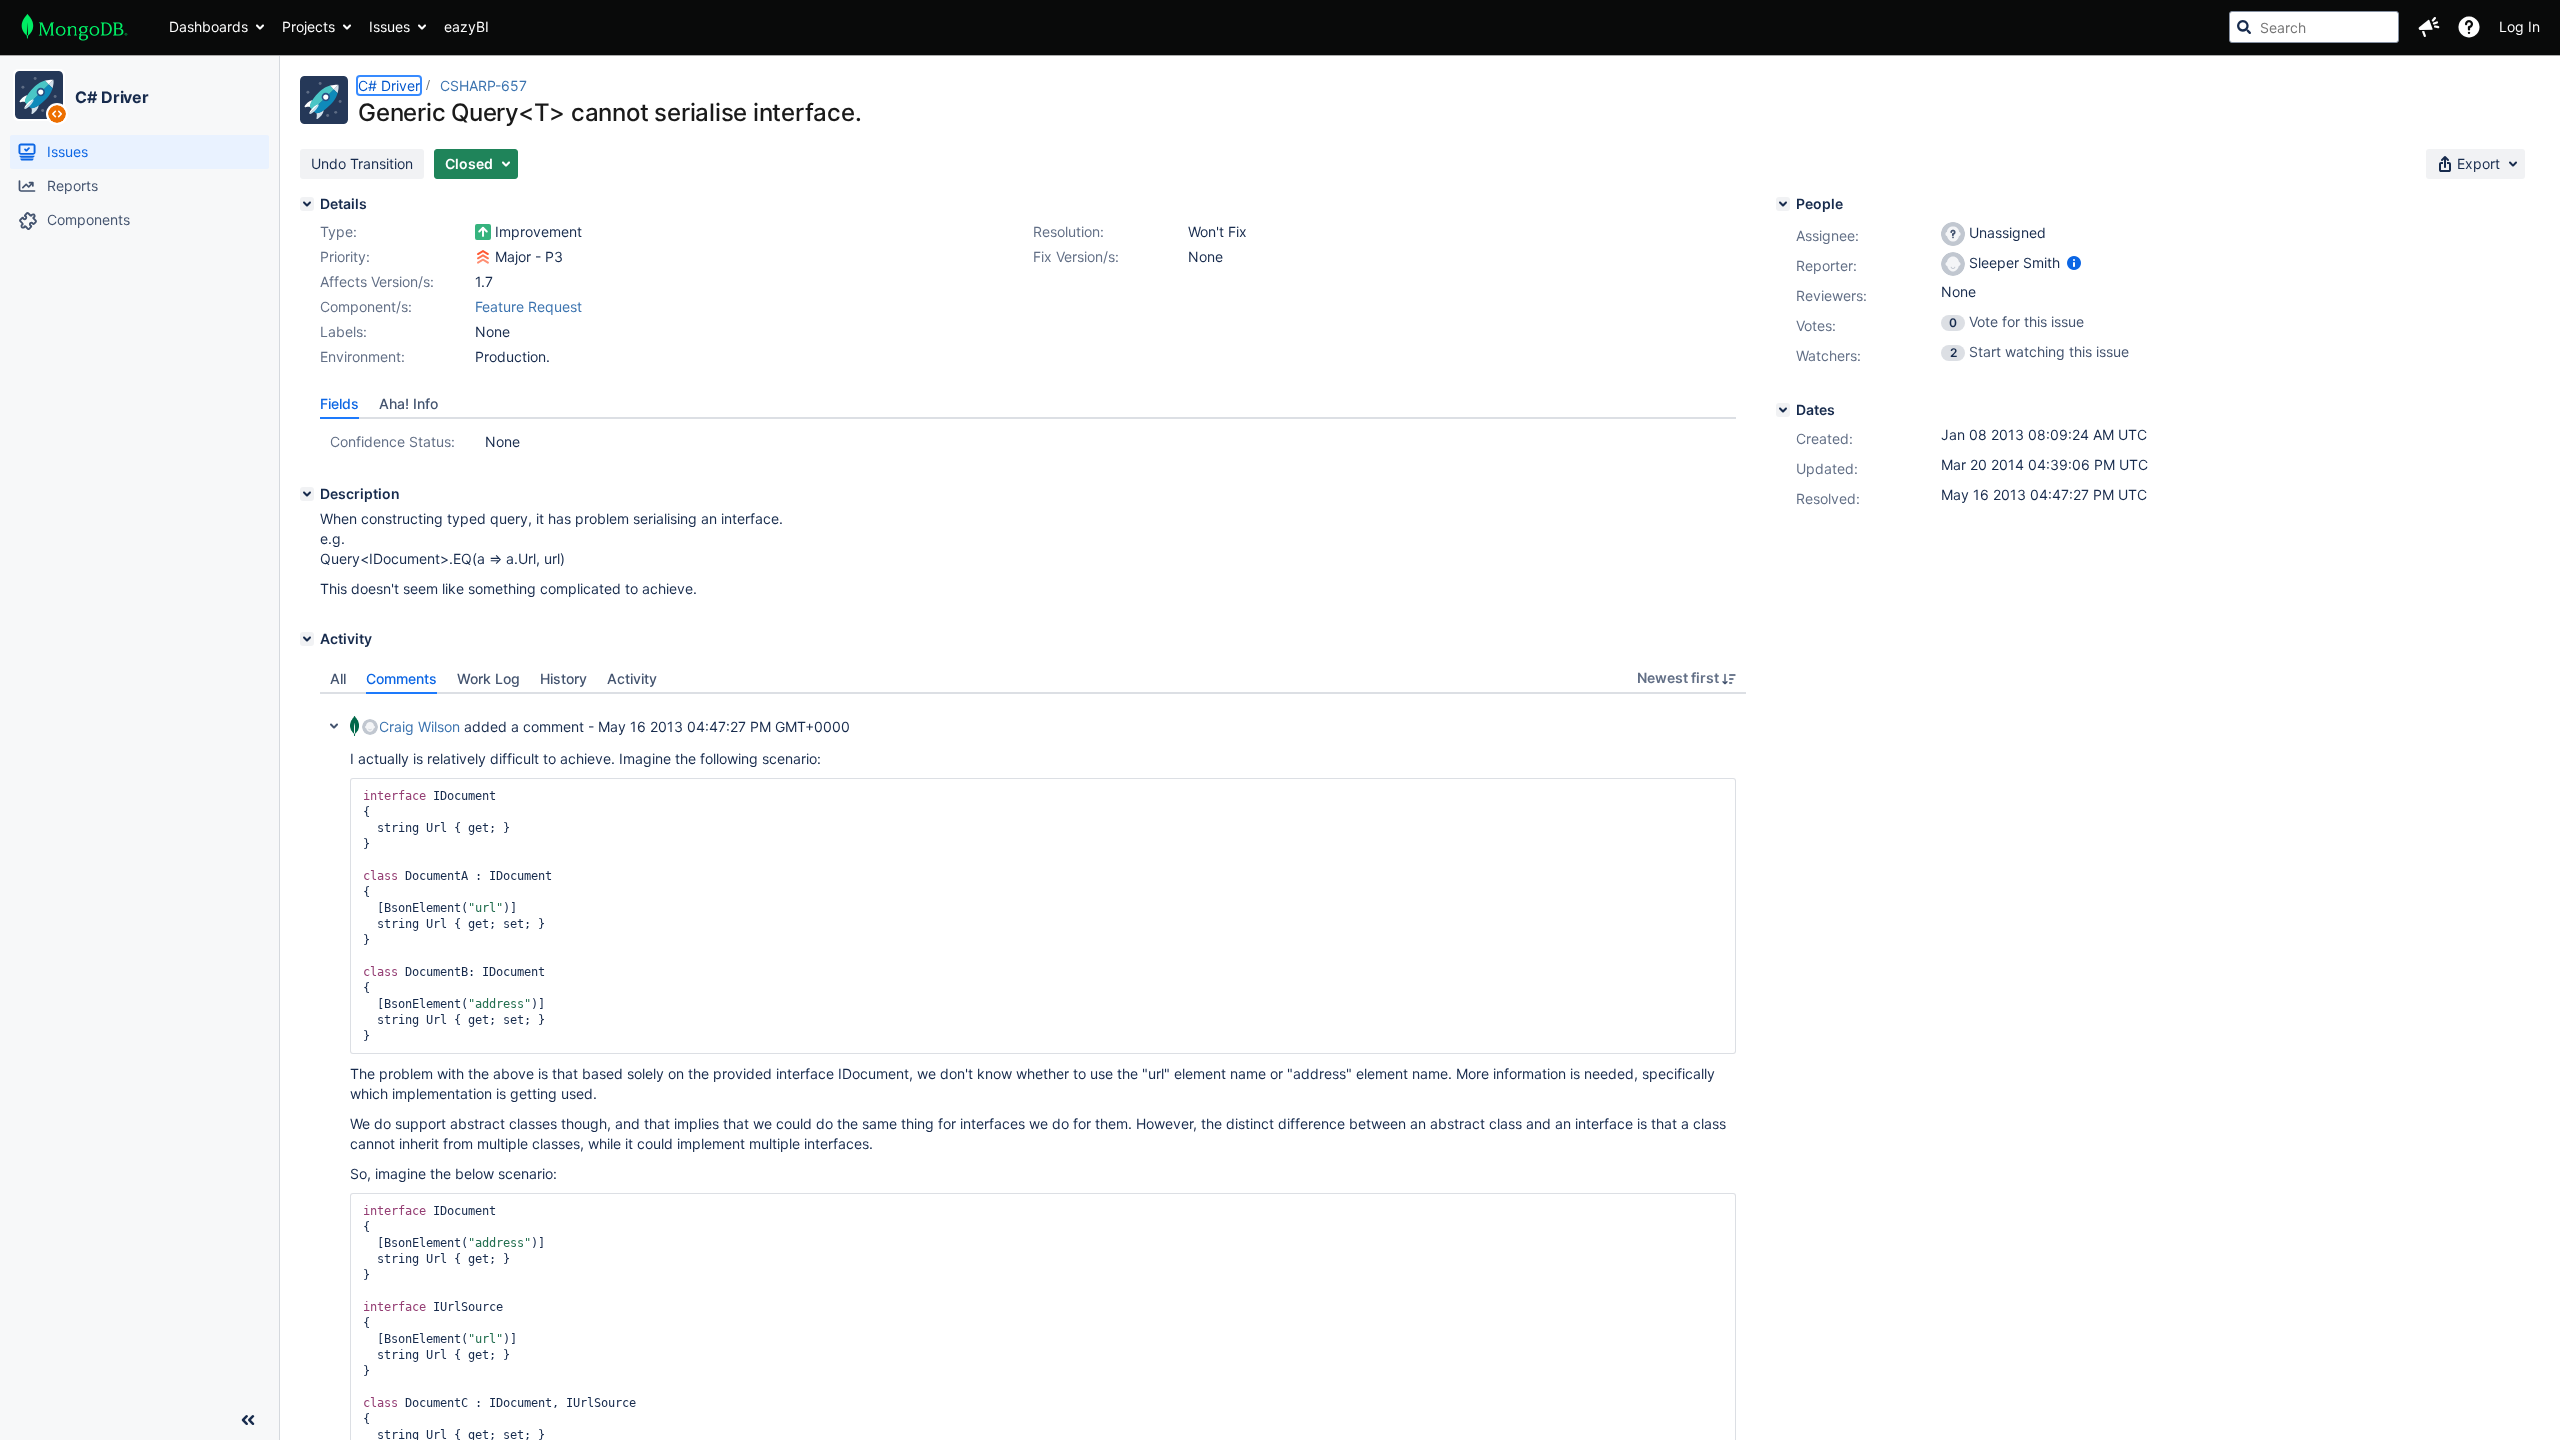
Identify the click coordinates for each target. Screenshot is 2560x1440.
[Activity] (307, 639)
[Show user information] (2074, 262)
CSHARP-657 (483, 85)
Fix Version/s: (1076, 256)
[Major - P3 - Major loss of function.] (483, 257)
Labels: (343, 331)
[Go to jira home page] (74, 27)
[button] (2429, 27)
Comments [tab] (401, 678)
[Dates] (1783, 410)
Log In (2519, 26)
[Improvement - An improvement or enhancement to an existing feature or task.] (483, 232)
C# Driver (112, 97)
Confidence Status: (392, 441)
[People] (1783, 204)
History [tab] (563, 678)
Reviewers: (1831, 295)
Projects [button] (308, 26)
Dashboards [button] (208, 26)
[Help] (2469, 27)
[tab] (339, 404)
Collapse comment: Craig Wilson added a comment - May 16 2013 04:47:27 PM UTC (334, 726)
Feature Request (528, 306)
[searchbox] (2314, 27)
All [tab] (338, 678)
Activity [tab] (632, 678)
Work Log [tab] (488, 678)
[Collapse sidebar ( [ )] (248, 1420)
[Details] (307, 204)
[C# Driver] (39, 95)
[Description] (307, 494)
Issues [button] (389, 26)
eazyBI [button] (466, 26)
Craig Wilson (419, 726)
